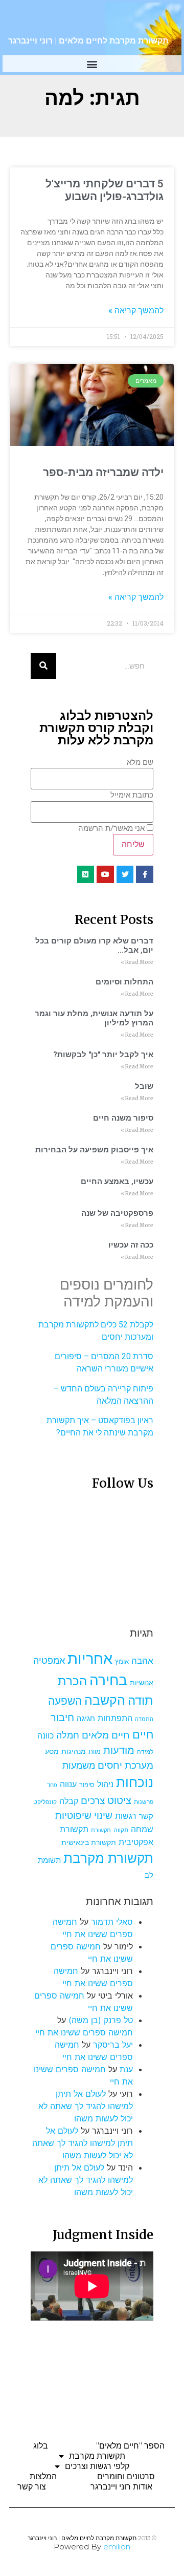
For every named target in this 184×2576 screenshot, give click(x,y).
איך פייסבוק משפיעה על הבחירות (94, 1150)
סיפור (87, 1785)
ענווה (68, 1784)
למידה (145, 1752)
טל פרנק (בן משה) (101, 2020)
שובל (144, 1086)
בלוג (41, 2446)
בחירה (108, 1680)
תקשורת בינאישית (89, 1842)
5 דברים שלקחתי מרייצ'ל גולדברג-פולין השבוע (105, 190)
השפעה (65, 1701)
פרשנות (144, 1802)
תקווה (121, 1830)
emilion (117, 2547)
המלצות (43, 2476)
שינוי (103, 1815)
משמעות (79, 1765)
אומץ (122, 1661)
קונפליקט (45, 1802)
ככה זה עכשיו (131, 1245)
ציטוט (119, 1800)
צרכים (93, 1800)
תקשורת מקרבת (108, 1858)
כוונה (45, 1735)
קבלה (69, 1801)
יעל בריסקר (113, 2045)
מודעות (119, 1750)
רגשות (126, 1816)
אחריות (90, 1658)
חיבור (62, 1717)
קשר (146, 1816)
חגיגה (86, 1718)
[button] (92, 64)
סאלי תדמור (112, 1922)
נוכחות (135, 1782)
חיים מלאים (106, 1735)
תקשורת (101, 1830)
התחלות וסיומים (124, 982)
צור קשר (32, 2487)
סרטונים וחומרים (126, 2476)
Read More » (137, 962)
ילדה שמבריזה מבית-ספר (103, 473)
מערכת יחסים (125, 1765)
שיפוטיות (73, 1815)
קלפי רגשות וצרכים (97, 2466)
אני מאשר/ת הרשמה (111, 829)
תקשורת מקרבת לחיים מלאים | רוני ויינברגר (88, 41)
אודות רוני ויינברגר (121, 2487)
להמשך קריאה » (136, 310)
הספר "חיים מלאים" (130, 2446)
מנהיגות (74, 1751)
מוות (95, 1752)
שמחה (142, 1829)
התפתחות (115, 1718)
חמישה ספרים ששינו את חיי (84, 2032)
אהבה (142, 1661)
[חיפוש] (43, 666)
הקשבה (105, 1700)
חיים (143, 1734)
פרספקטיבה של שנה (117, 1213)
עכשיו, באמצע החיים (117, 1182)
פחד (52, 1785)
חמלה (68, 1735)
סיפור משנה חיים (123, 1118)
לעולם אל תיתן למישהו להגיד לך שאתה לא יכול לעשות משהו (86, 2106)
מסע (52, 1751)
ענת (126, 2069)
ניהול (105, 1784)
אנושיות (142, 1683)
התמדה (144, 1719)
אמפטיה (49, 1660)
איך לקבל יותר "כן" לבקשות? (103, 1055)
